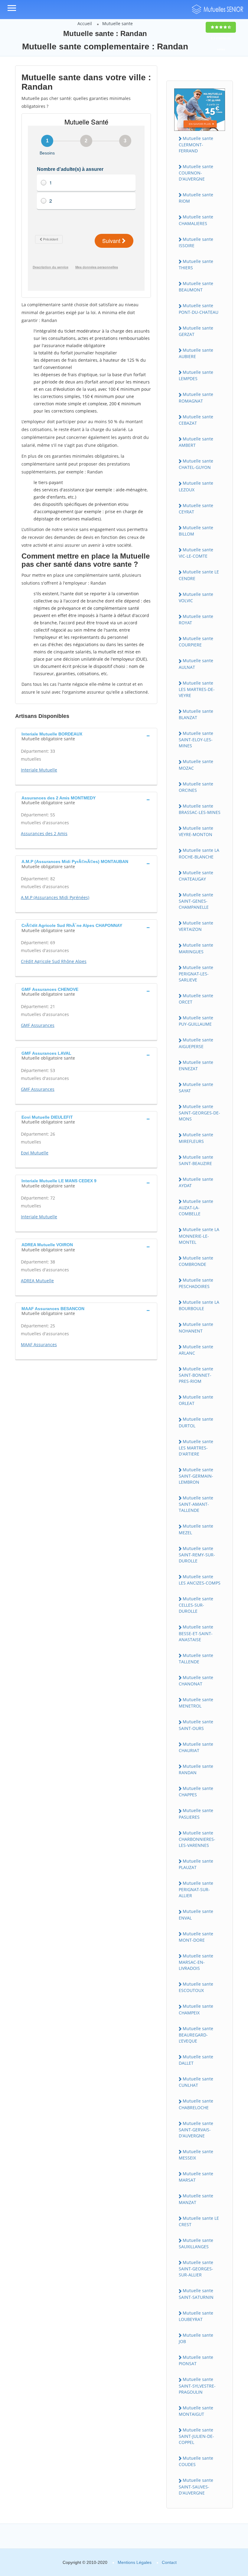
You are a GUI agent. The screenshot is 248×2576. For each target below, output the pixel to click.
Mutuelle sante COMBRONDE (196, 1261)
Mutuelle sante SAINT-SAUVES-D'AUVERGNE (196, 2486)
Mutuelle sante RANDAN (196, 1769)
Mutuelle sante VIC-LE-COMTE (196, 553)
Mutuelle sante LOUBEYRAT (196, 2316)
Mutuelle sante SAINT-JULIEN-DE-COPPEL (196, 2436)
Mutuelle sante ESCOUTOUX (196, 1987)
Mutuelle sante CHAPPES (196, 1791)
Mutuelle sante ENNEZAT (196, 1065)
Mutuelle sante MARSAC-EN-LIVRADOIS (196, 1962)
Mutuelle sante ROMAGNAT (196, 397)
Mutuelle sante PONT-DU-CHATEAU (199, 309)
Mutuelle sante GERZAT (196, 331)
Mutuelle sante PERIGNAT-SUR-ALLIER (196, 1889)
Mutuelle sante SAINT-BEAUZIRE (196, 1160)
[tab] (86, 736)
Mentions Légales (135, 2562)
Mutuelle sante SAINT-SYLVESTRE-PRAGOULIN (197, 2385)
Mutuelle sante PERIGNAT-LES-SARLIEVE (196, 974)
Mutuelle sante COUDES (196, 2461)
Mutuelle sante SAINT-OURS (196, 1725)
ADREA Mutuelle (37, 1281)
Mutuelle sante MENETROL (196, 1703)
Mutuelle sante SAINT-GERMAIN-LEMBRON (196, 1476)
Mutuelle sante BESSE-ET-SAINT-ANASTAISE (196, 1633)
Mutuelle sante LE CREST (199, 2221)
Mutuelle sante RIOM (196, 198)
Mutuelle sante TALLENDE (196, 1658)
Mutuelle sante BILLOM (196, 531)
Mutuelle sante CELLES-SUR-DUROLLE (196, 1605)
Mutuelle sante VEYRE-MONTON (196, 831)
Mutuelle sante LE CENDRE (199, 575)
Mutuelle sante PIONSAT (196, 2360)
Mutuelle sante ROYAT (196, 619)
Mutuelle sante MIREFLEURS (196, 1138)
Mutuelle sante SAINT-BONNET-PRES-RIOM (196, 1375)
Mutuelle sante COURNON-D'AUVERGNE (196, 173)
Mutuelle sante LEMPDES (196, 375)
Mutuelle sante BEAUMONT (196, 287)
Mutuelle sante (117, 23)
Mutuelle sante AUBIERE (196, 353)
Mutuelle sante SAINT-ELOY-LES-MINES (196, 739)
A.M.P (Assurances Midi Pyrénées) (55, 897)
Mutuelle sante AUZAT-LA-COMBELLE (196, 1207)
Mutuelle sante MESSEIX (196, 2155)
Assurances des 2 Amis (44, 833)
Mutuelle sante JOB (196, 2338)
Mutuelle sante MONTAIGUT (196, 2411)
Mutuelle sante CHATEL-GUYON (196, 464)
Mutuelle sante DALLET (196, 2060)
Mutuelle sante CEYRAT (196, 509)
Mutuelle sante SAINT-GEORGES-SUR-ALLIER (196, 2269)
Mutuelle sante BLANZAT (196, 714)
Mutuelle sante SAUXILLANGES (196, 2243)
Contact (169, 2562)
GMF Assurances (38, 1025)
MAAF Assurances (39, 1344)
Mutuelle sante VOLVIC (196, 597)
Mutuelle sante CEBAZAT (196, 420)
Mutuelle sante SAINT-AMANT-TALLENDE (196, 1504)
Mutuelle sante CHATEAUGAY (196, 876)
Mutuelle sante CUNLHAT (196, 2082)
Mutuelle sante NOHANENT (196, 1327)
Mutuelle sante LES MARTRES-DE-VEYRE (197, 689)
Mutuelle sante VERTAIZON (196, 926)
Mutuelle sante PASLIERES (196, 1814)
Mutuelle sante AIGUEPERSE (196, 1043)
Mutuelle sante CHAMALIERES (196, 220)
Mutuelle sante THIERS (196, 264)
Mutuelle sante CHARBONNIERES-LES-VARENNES (197, 1839)
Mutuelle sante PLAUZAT (196, 1864)
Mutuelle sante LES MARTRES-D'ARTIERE (196, 1448)
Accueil (85, 23)
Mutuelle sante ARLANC (196, 1350)
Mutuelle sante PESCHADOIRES (196, 1283)
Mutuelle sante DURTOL (196, 1422)
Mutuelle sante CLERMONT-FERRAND (196, 144)
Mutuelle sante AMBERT (196, 442)
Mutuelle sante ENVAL (196, 1914)
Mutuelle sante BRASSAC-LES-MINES (200, 809)
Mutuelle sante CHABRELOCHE (196, 2104)
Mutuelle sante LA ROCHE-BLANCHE (199, 853)
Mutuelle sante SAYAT (196, 1087)
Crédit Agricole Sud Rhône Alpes (54, 961)
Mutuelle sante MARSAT (196, 2177)
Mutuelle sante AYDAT (196, 1182)
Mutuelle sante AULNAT (196, 664)
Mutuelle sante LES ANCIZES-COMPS (200, 1580)
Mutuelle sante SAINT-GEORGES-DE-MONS (199, 1113)
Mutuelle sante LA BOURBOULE (199, 1305)
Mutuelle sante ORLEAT (196, 1400)
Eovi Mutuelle (35, 1153)
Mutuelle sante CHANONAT (196, 1681)
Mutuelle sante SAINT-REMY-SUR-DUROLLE (197, 1555)
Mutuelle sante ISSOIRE (196, 242)
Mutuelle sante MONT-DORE (196, 1937)
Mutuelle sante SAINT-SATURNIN (196, 2294)
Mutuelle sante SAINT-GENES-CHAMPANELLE (196, 901)
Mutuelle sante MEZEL (196, 1529)
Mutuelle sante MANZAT (196, 2199)
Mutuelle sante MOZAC (196, 765)
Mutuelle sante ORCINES (196, 787)
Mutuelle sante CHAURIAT (196, 1747)
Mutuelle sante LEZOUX (196, 486)
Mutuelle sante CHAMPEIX (196, 2009)
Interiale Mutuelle (39, 770)
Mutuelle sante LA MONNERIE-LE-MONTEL (199, 1236)
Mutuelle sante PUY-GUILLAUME (196, 1021)
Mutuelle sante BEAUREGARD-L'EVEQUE (196, 2035)
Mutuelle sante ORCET (196, 999)
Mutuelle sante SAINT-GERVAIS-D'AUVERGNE (196, 2130)
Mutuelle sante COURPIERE (196, 642)
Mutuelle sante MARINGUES (196, 948)
